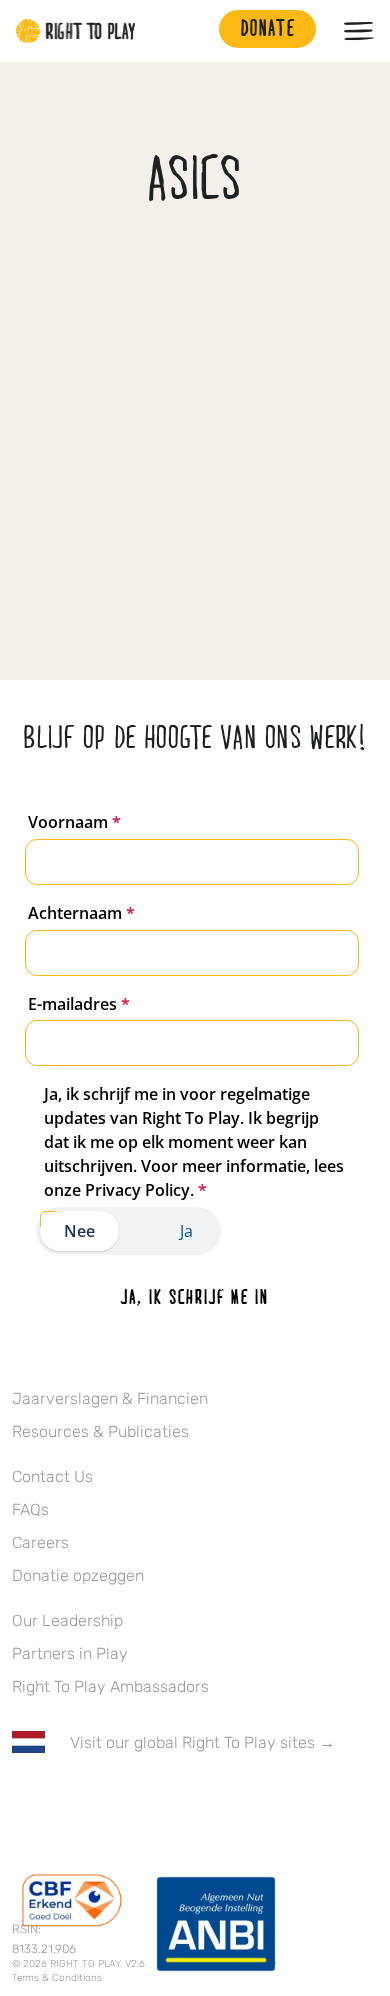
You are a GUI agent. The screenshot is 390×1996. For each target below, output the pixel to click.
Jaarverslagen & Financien (110, 1398)
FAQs (30, 1509)
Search (194, 31)
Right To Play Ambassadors (110, 1686)
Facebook (23, 1801)
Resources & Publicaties (100, 1431)
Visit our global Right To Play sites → (202, 1742)
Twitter (65, 1801)
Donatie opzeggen (78, 1575)
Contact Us (52, 1476)
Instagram (107, 1801)
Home (76, 31)
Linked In (149, 1801)
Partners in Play (70, 1653)
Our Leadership (67, 1620)
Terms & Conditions (57, 1978)
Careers (40, 1542)
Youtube (191, 1801)
